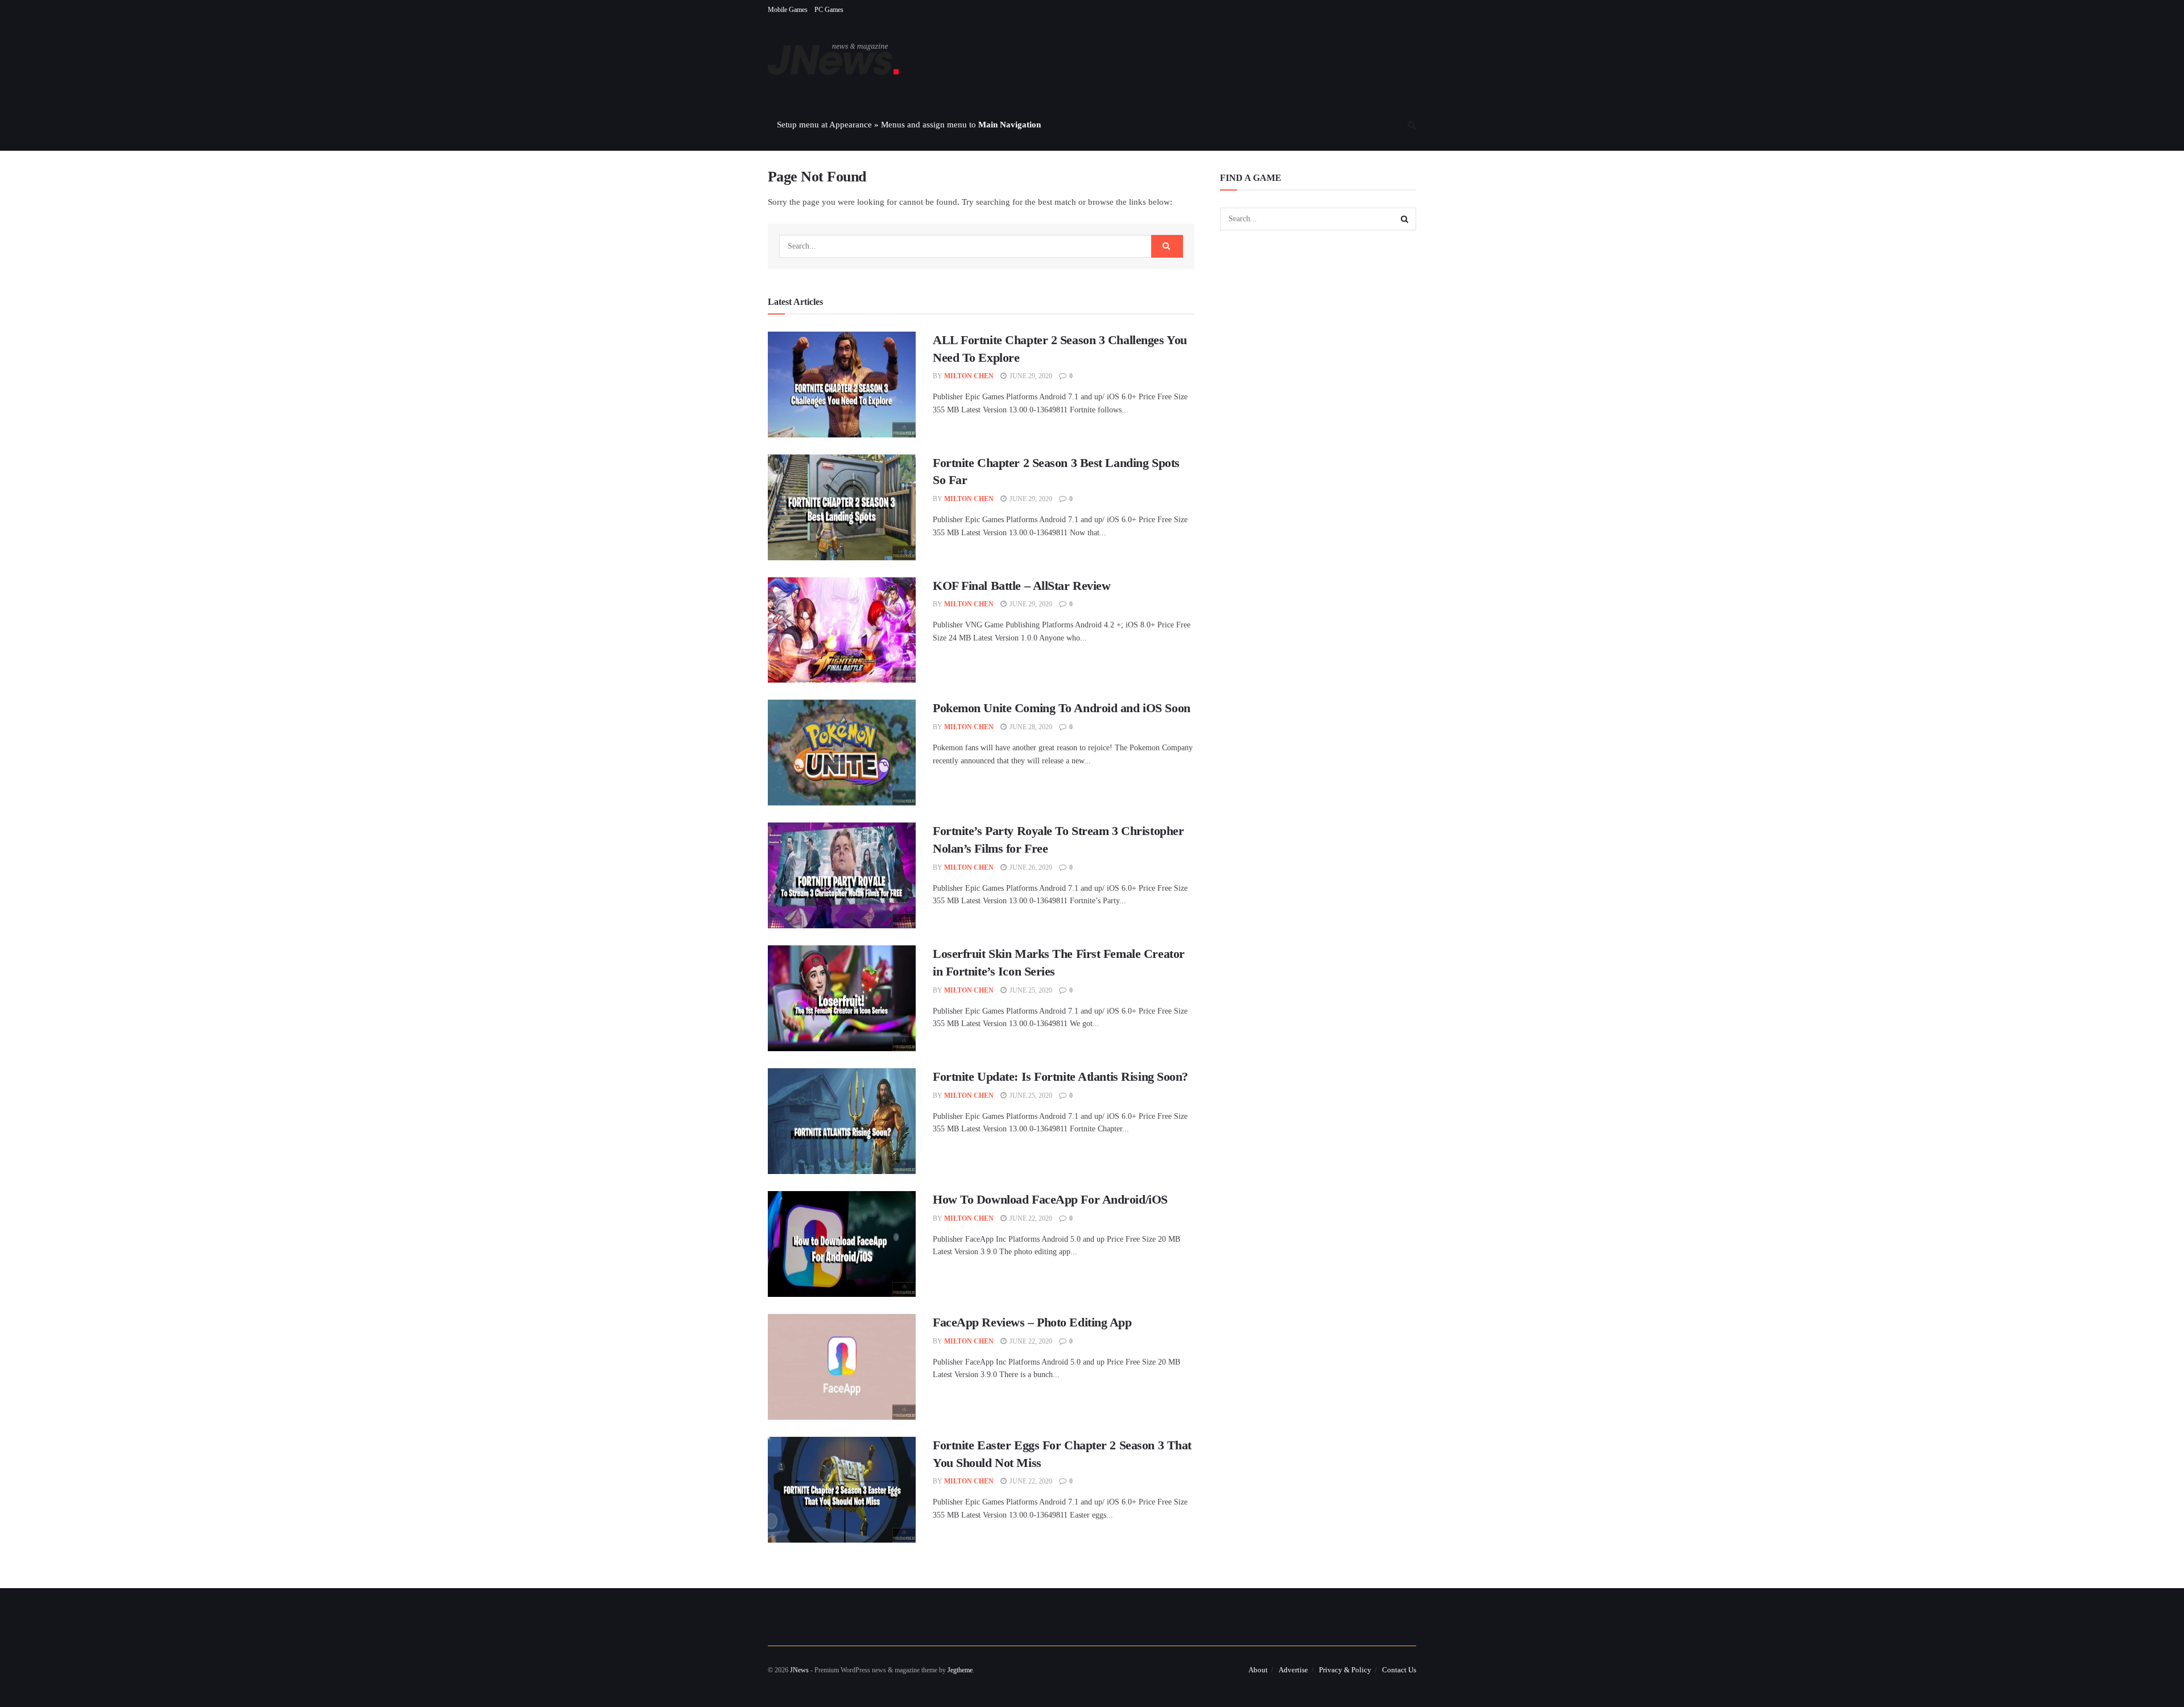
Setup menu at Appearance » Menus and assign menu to (909, 125)
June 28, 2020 (1030, 727)
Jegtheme (960, 1670)
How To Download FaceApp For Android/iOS (1050, 1199)
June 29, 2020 (1030, 376)
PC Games (829, 10)
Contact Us (1399, 1670)
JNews (799, 1670)
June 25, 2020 (1030, 990)
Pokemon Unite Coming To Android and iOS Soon (1062, 708)
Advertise (1293, 1670)
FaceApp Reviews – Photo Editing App (1032, 1322)
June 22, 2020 (1030, 1218)
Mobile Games (788, 10)
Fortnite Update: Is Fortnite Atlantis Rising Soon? (1060, 1076)
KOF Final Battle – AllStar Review (1021, 586)
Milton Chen (969, 376)
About (1258, 1670)
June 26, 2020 (1030, 867)
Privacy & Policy (1345, 1670)
